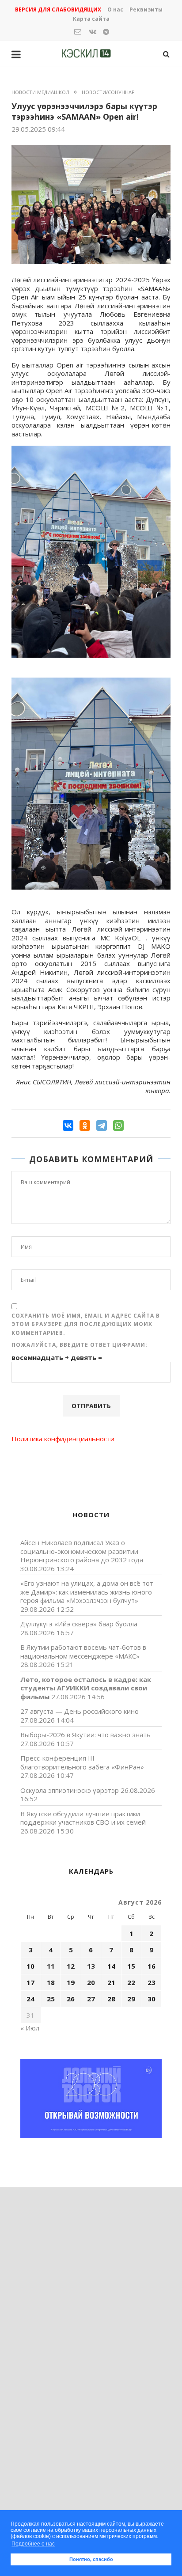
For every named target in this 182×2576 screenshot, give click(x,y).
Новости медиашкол (40, 92)
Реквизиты (146, 9)
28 (111, 1999)
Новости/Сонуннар (108, 92)
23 (152, 1982)
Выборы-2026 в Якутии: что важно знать (85, 1735)
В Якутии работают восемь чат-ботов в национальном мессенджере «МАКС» (83, 1652)
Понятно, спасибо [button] (91, 2559)
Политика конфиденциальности (63, 1439)
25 (51, 1999)
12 (71, 1966)
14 (111, 1966)
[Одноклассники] (85, 1125)
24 (30, 1999)
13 (91, 1966)
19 (71, 1982)
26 (71, 1999)
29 (131, 1999)
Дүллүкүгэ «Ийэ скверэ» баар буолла (79, 1624)
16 (152, 1966)
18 (51, 1982)
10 (30, 1966)
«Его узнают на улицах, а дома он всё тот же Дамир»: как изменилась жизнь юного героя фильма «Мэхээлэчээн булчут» (87, 1592)
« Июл (30, 2028)
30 (152, 1999)
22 (131, 1982)
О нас (115, 9)
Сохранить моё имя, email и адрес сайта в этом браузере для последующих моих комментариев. (86, 1324)
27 (91, 1999)
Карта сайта (91, 19)
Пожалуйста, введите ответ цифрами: (80, 1345)
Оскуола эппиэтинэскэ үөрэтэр (70, 1790)
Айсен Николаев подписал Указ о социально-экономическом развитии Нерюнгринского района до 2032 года (82, 1551)
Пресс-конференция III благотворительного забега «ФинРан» (82, 1762)
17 (30, 1982)
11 (51, 1966)
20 (91, 1982)
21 (111, 1982)
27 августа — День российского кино (80, 1711)
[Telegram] (102, 1125)
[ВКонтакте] (68, 1125)
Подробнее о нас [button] (33, 2544)
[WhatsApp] (118, 1125)
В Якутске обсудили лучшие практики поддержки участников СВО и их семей (83, 1818)
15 (131, 1966)
